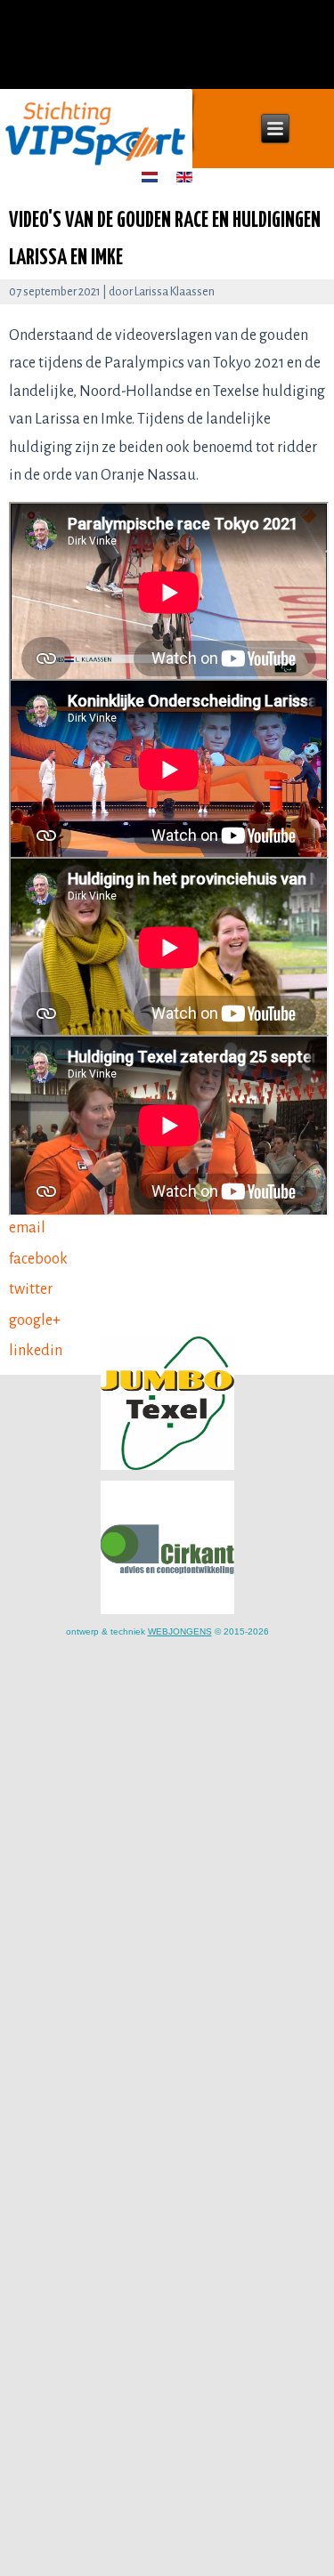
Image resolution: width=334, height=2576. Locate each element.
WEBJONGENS (180, 1631)
